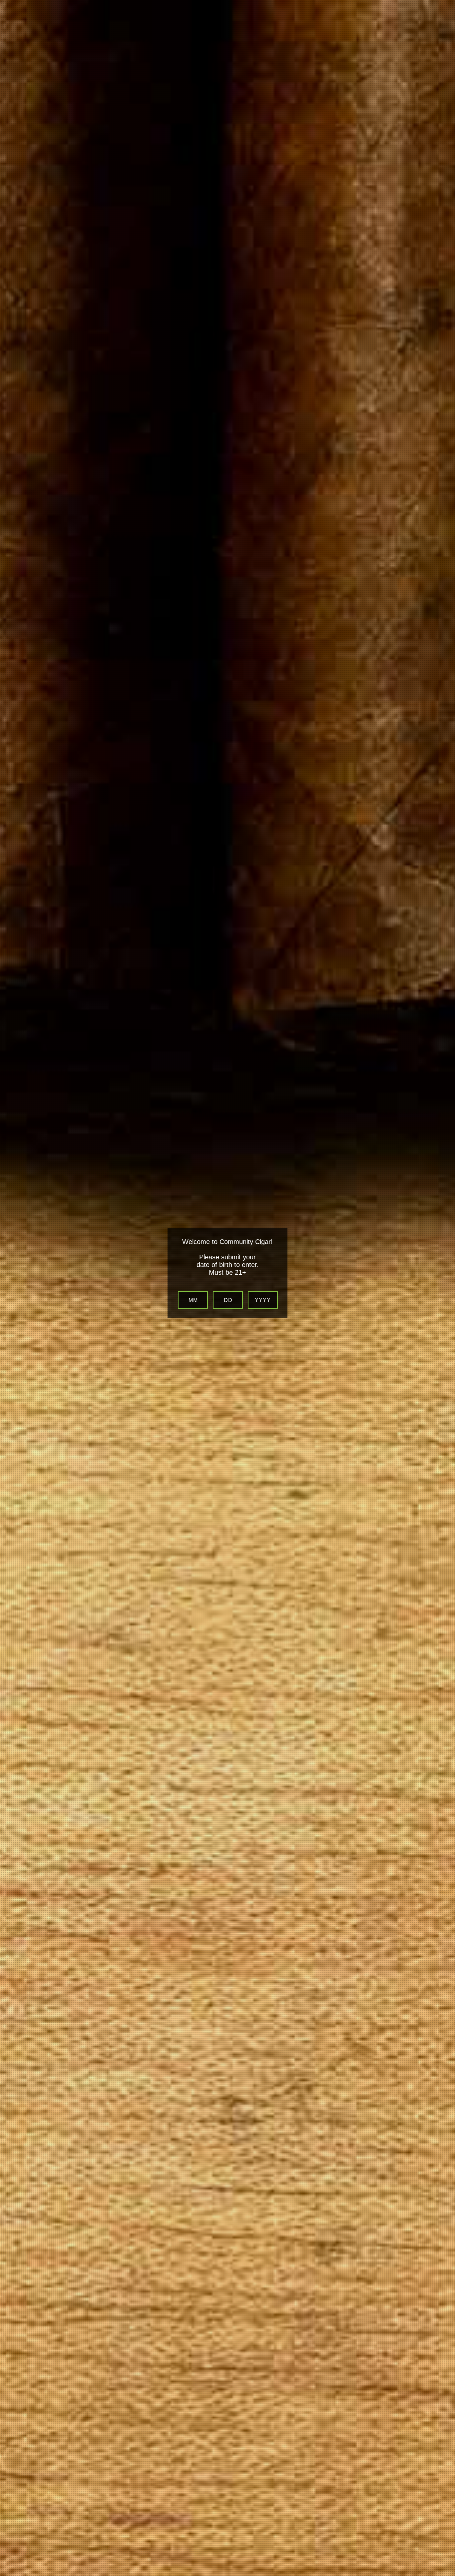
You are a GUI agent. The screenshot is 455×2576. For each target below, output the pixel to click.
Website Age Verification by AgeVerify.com (447, 2574)
